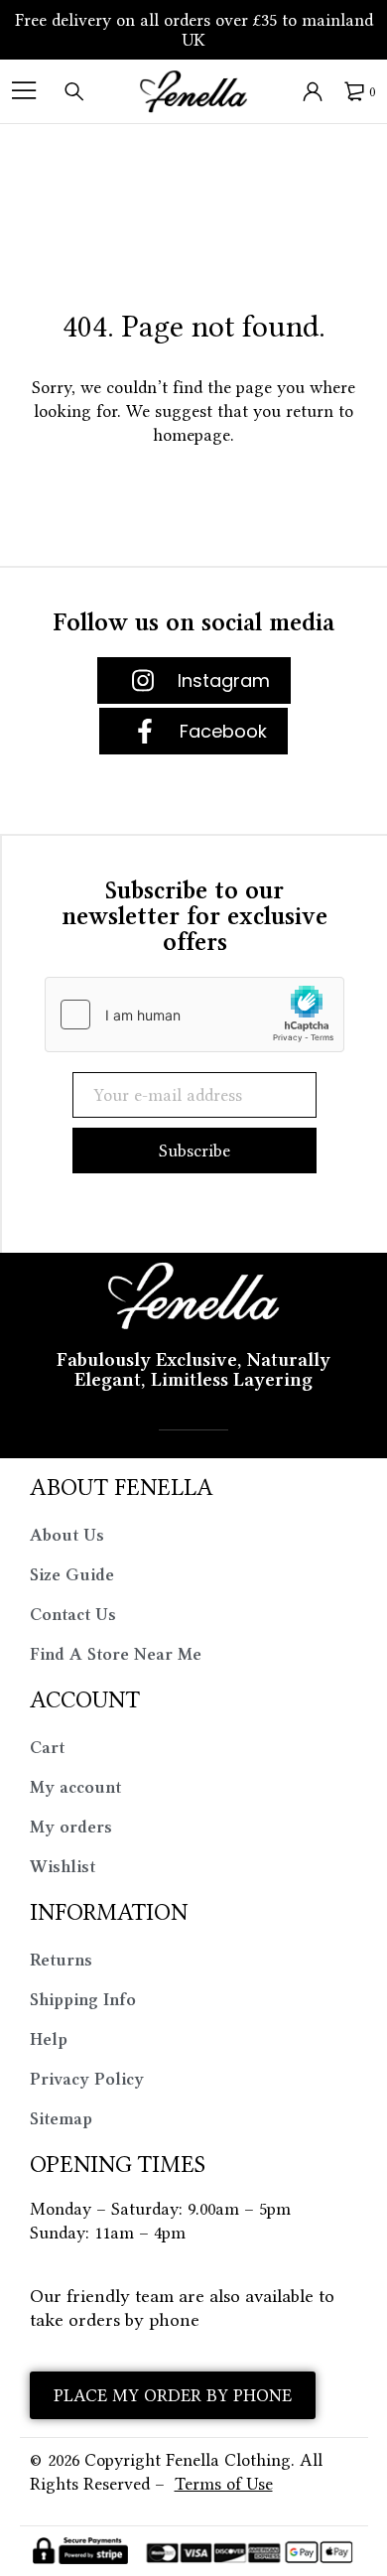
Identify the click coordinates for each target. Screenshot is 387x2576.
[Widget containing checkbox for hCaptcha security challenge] (194, 1015)
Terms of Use (224, 2484)
